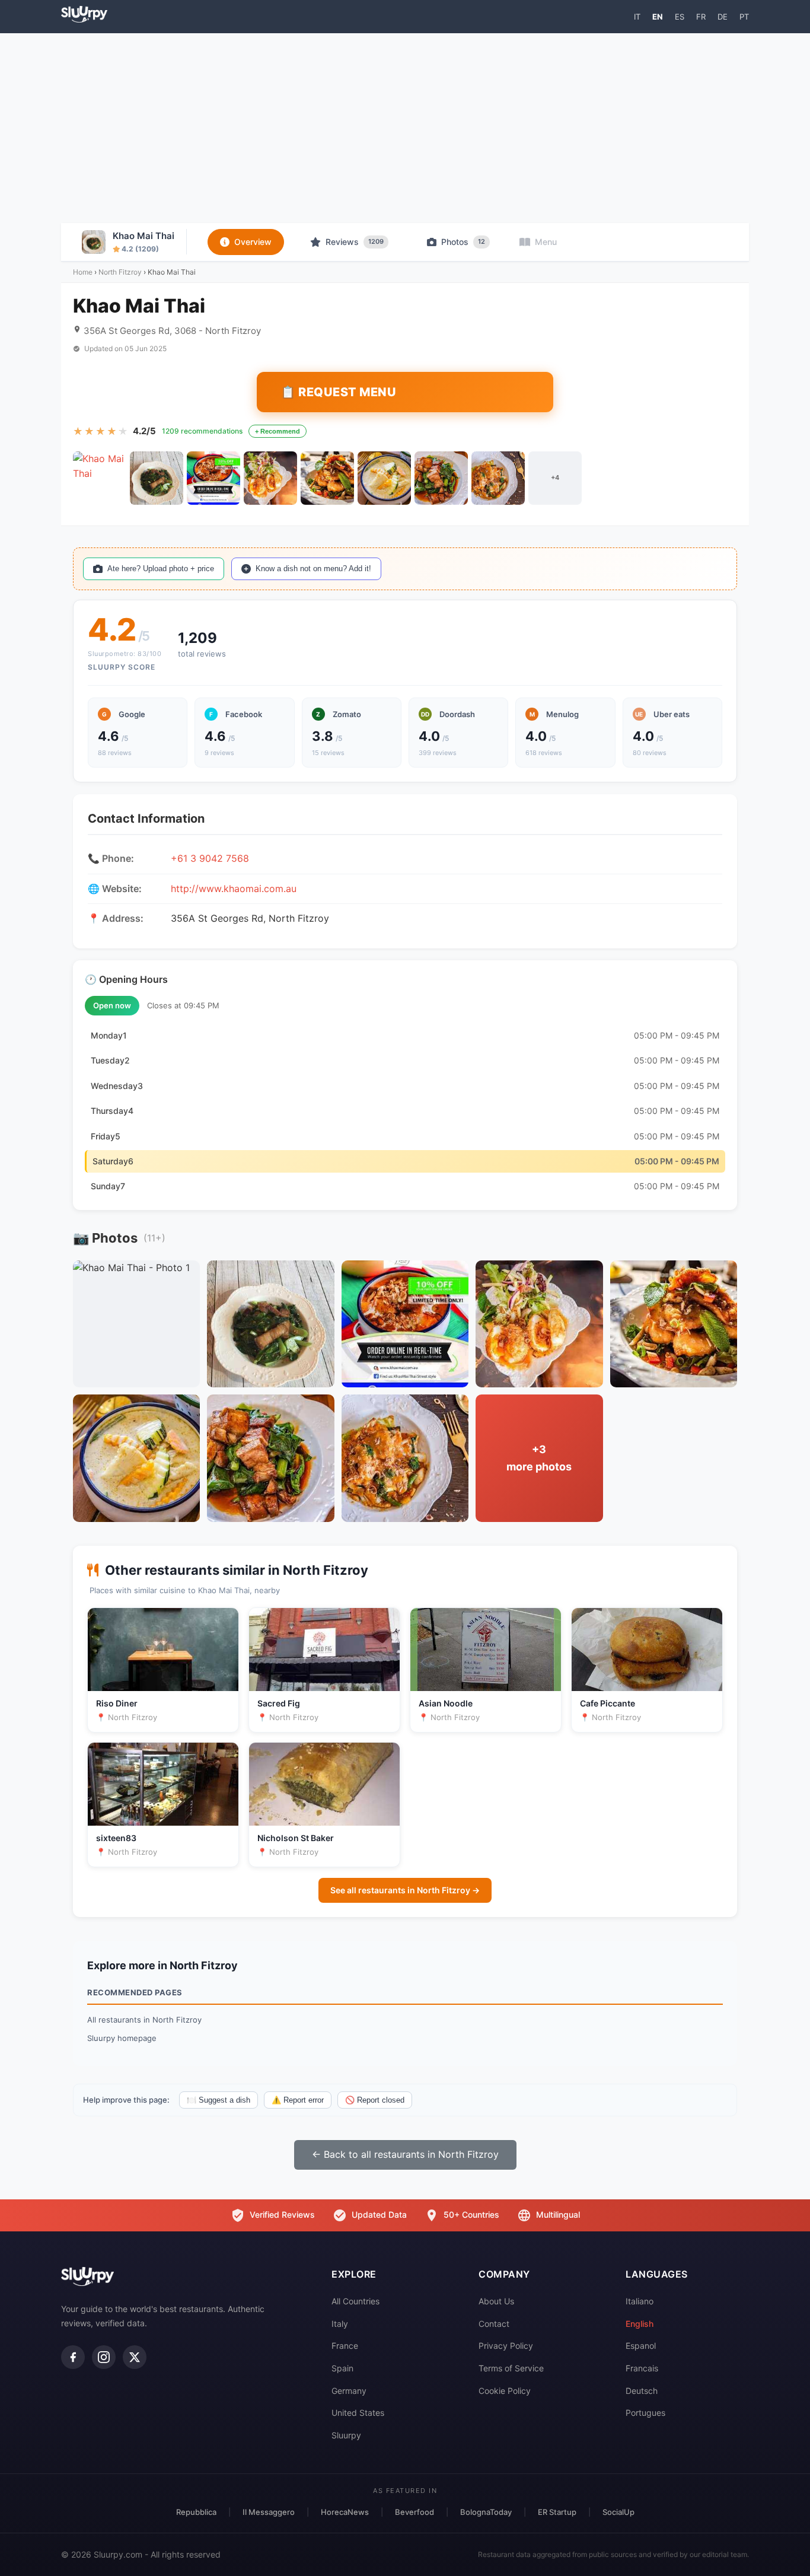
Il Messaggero (269, 2512)
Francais (642, 2368)
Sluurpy (346, 2435)
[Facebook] (73, 2357)
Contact (494, 2324)
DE (723, 17)
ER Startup (557, 2512)
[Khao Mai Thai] (100, 478)
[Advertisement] (405, 128)
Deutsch (642, 2391)
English (640, 2324)
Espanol (641, 2346)
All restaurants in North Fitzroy (144, 2020)
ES (680, 17)
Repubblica (196, 2512)
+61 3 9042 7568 (210, 858)
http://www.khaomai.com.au (234, 889)
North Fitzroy (120, 272)
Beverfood (414, 2512)
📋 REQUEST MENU (338, 392)
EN (658, 17)
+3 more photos (539, 1458)
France (345, 2346)
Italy (340, 2324)
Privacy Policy (506, 2346)
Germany (349, 2391)
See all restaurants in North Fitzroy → (405, 1890)
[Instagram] (104, 2357)
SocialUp (618, 2512)
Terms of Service (511, 2368)
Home (83, 272)
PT (744, 17)
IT (637, 17)
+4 (555, 477)
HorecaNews (345, 2512)
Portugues (645, 2413)
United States (358, 2413)
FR (701, 17)
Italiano (640, 2301)
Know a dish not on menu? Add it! (313, 569)
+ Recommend (278, 431)
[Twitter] (135, 2357)
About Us (496, 2301)
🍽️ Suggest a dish (219, 2100)
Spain (342, 2368)
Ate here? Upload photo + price (161, 569)
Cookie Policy (505, 2391)
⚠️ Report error (298, 2100)
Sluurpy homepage (122, 2038)
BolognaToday (486, 2512)
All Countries (355, 2301)
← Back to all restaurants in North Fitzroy (405, 2154)
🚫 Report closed (375, 2100)
